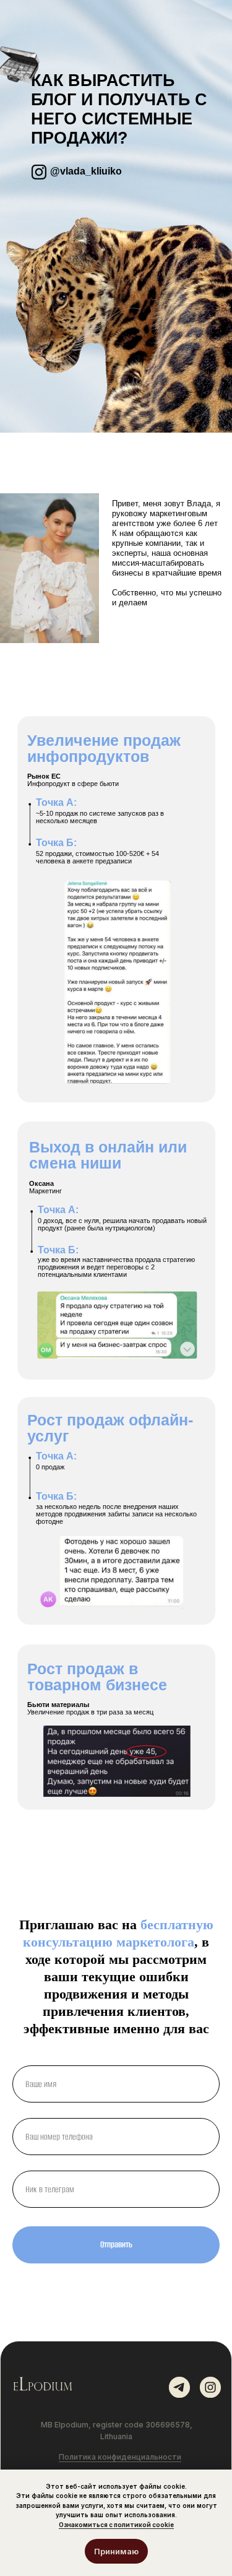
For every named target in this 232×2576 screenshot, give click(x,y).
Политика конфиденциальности (120, 2457)
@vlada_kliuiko (86, 171)
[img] (41, 2385)
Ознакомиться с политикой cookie (116, 2525)
